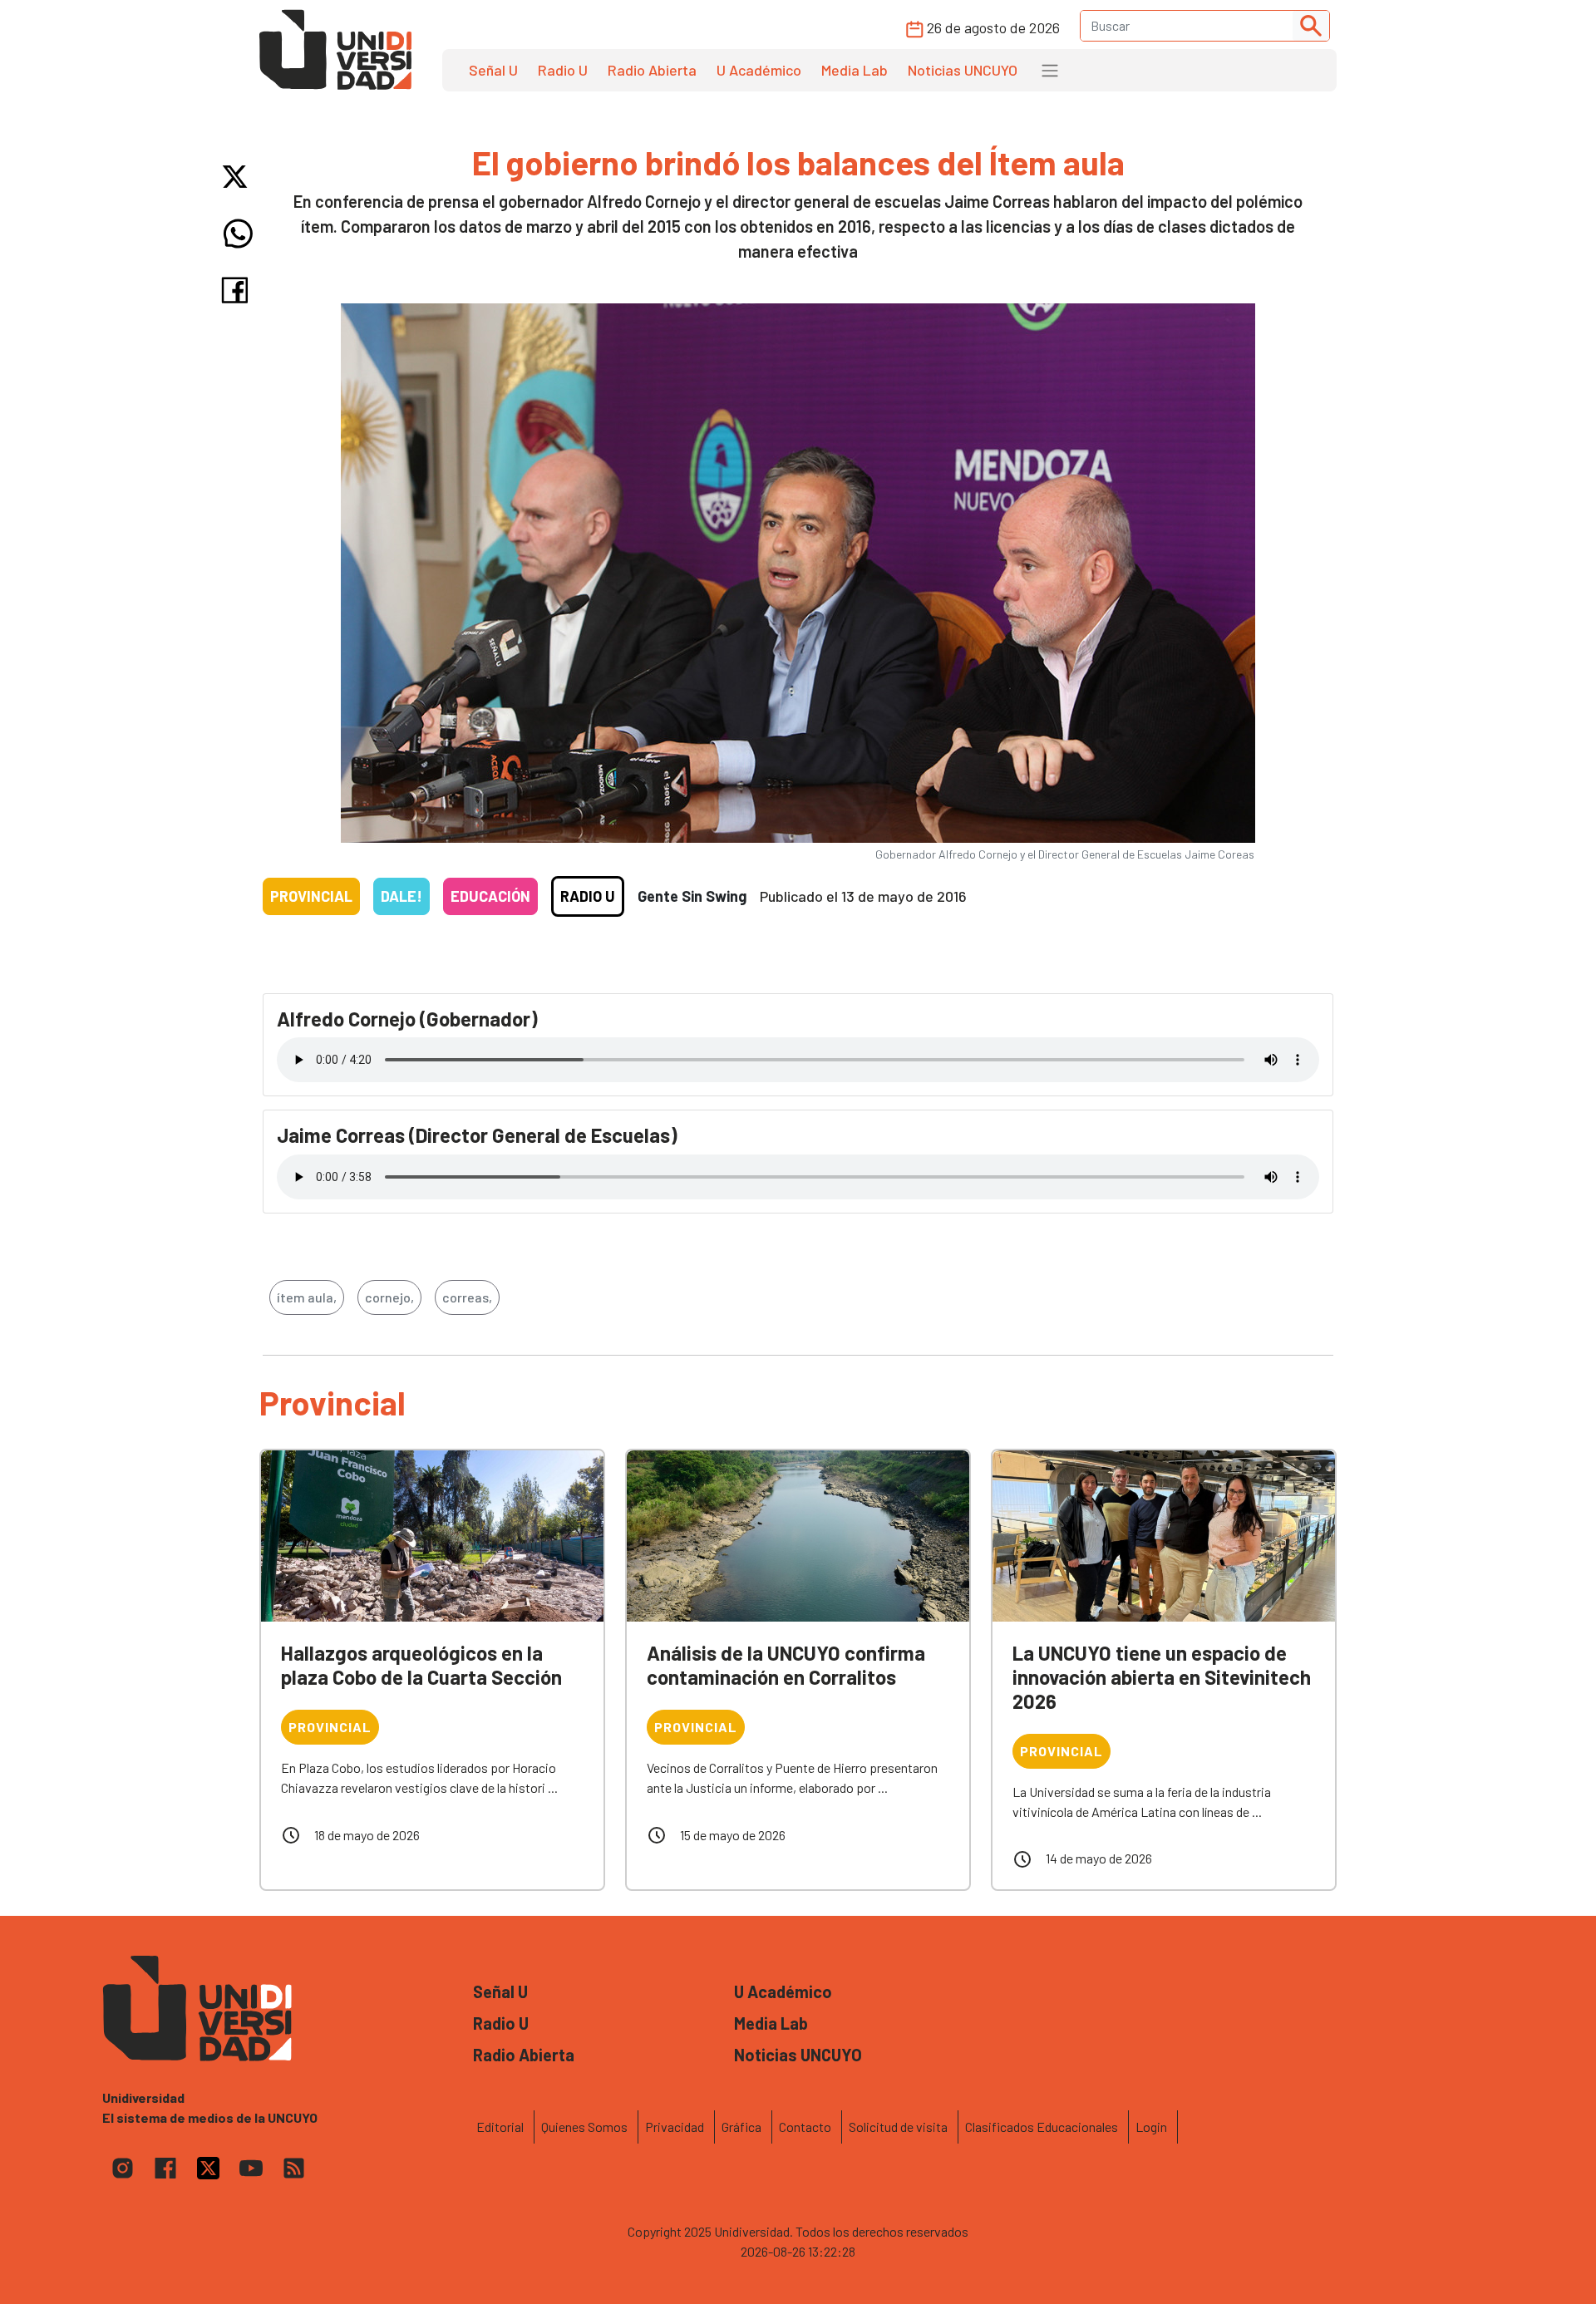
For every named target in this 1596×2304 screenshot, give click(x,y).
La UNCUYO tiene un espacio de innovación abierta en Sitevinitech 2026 (1162, 1677)
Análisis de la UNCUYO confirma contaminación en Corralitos (786, 1665)
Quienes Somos (584, 2127)
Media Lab (855, 70)
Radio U (563, 70)
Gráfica (741, 2127)
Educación (490, 896)
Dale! (401, 896)
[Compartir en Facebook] (238, 290)
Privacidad (675, 2127)
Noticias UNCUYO (963, 70)
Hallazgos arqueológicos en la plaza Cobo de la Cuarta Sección (421, 1665)
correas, (467, 1297)
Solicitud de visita (898, 2127)
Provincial (311, 896)
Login (1151, 2127)
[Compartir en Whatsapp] (238, 234)
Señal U (493, 70)
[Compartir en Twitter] (238, 177)
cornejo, (389, 1297)
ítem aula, (307, 1297)
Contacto (805, 2127)
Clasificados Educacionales (1042, 2127)
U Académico (759, 70)
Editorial (500, 2127)
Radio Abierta (652, 70)
